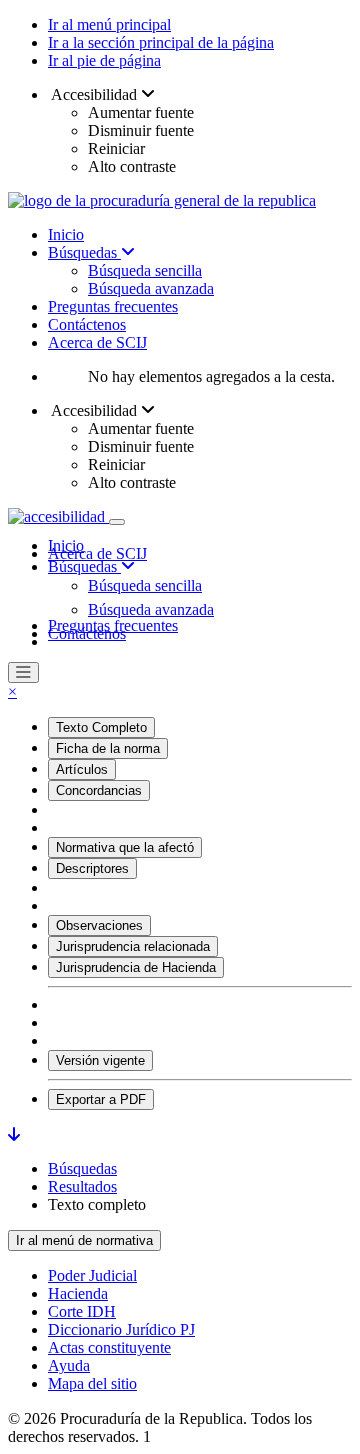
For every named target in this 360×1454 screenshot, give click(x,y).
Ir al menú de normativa (84, 1240)
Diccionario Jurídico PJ (121, 1329)
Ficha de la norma (108, 748)
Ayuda (69, 1365)
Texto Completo (101, 727)
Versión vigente (100, 1060)
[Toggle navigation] (117, 522)
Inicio (66, 234)
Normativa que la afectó (125, 847)
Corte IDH (82, 1311)
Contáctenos (87, 324)
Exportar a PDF (101, 1099)
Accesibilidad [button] (94, 94)
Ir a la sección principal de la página (161, 42)
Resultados (82, 1186)
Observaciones (99, 925)
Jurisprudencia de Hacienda (136, 967)
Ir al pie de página (104, 60)
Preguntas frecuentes (113, 306)
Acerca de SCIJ (97, 342)
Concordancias (99, 790)
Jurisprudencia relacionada (133, 946)
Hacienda (78, 1293)
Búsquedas (84, 252)
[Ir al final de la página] (14, 1134)
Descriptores (92, 868)
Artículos (82, 769)
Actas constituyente (109, 1347)
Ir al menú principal (109, 24)
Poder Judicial (92, 1275)
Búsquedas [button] (84, 566)
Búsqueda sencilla (145, 270)
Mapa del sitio (92, 1383)
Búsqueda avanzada (151, 288)
